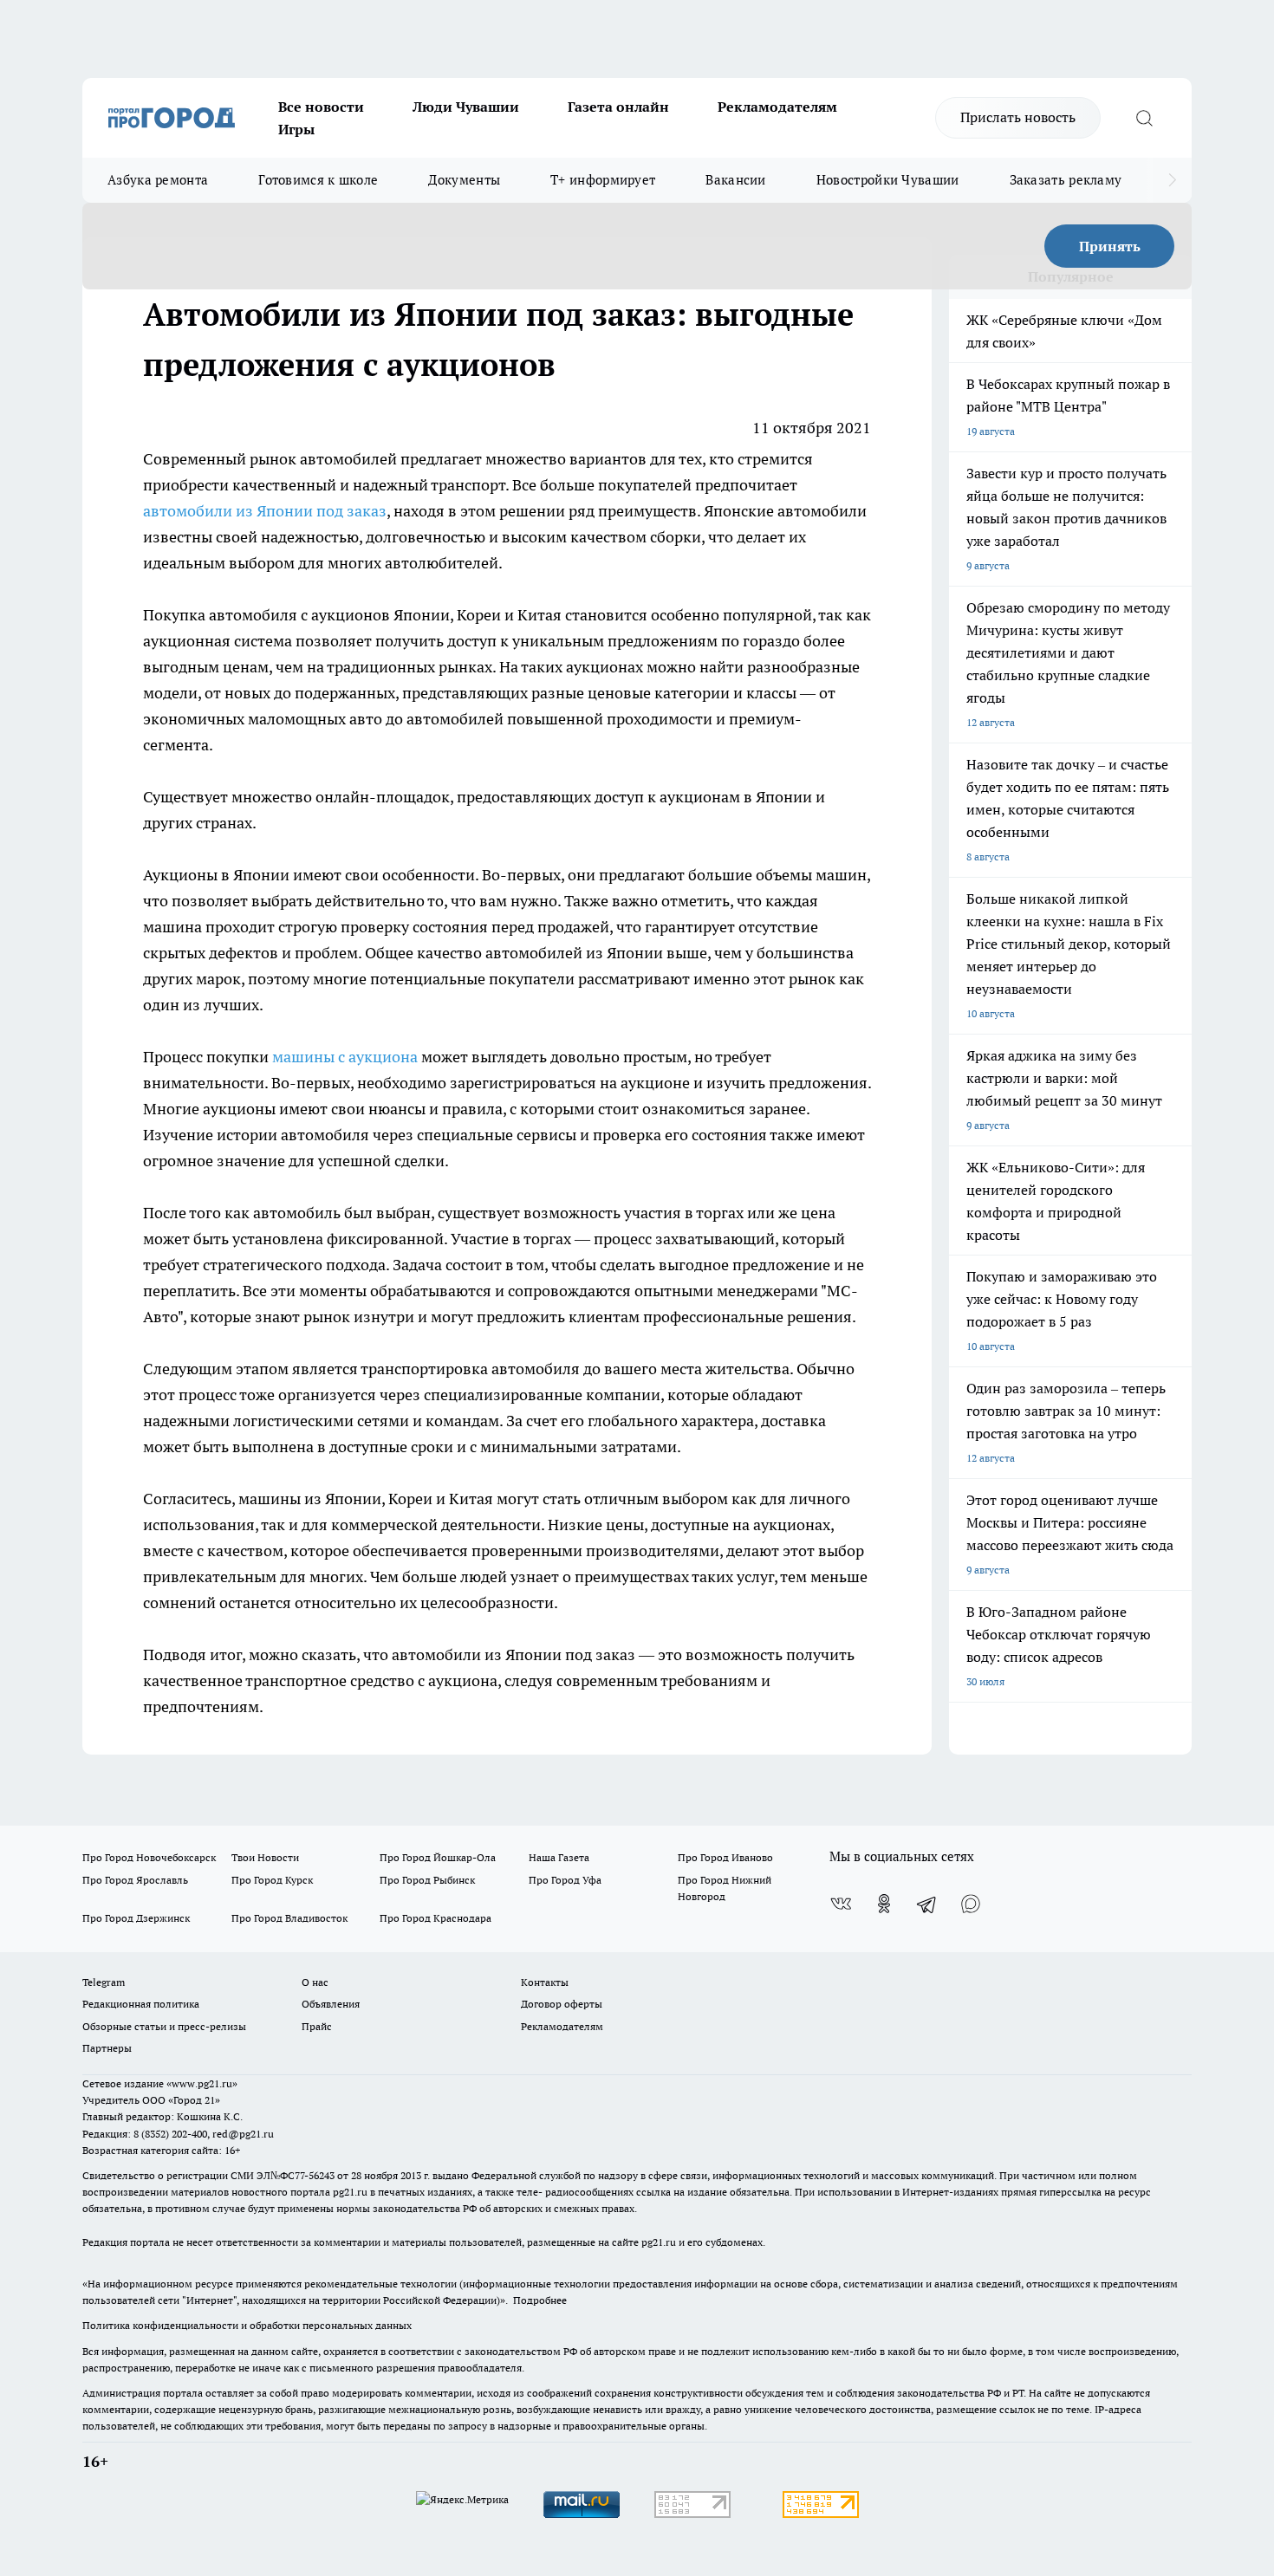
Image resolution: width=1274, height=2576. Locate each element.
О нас (315, 1982)
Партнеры (107, 2048)
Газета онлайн (618, 107)
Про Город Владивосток (289, 1918)
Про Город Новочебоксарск (149, 1857)
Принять (1110, 246)
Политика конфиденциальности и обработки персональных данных (247, 2325)
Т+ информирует (603, 180)
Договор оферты (562, 2004)
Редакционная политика (141, 2004)
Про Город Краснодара (435, 1918)
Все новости (321, 107)
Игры (296, 129)
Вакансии (735, 180)
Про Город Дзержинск (136, 1918)
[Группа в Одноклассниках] (884, 1904)
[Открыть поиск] (1144, 118)
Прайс (317, 2026)
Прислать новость (1018, 117)
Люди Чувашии (466, 107)
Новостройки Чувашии (888, 180)
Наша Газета (559, 1857)
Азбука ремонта (158, 180)
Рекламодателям (777, 107)
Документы (464, 180)
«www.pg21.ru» (202, 2083)
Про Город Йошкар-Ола (438, 1857)
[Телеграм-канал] (927, 1904)
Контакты (545, 1982)
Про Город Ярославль (135, 1880)
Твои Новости (265, 1857)
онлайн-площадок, (384, 797)
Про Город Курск (272, 1880)
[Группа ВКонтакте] (841, 1904)
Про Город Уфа (565, 1880)
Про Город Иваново (725, 1857)
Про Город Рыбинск (427, 1880)
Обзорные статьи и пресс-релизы (164, 2026)
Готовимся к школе (318, 180)
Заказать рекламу (1066, 180)
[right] (1172, 180)
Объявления (331, 2004)
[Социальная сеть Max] (971, 1904)
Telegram (104, 1982)
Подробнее (540, 2300)
